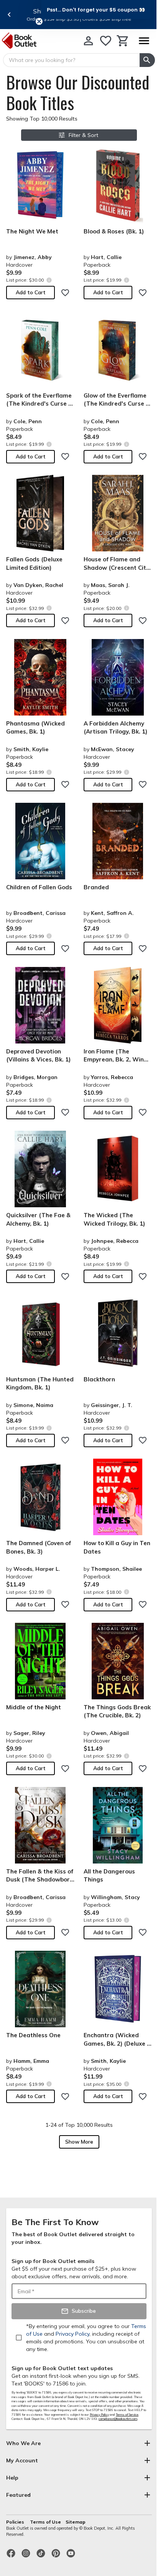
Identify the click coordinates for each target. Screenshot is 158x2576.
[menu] (144, 41)
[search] (147, 60)
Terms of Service (127, 2415)
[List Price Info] (49, 280)
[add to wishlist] (65, 293)
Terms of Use (45, 2522)
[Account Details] (88, 41)
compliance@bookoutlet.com (118, 2419)
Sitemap (76, 2522)
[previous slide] (9, 15)
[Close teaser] (39, 21)
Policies (16, 2522)
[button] (96, 10)
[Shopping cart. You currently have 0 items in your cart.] (123, 41)
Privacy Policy (99, 2415)
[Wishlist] (106, 41)
